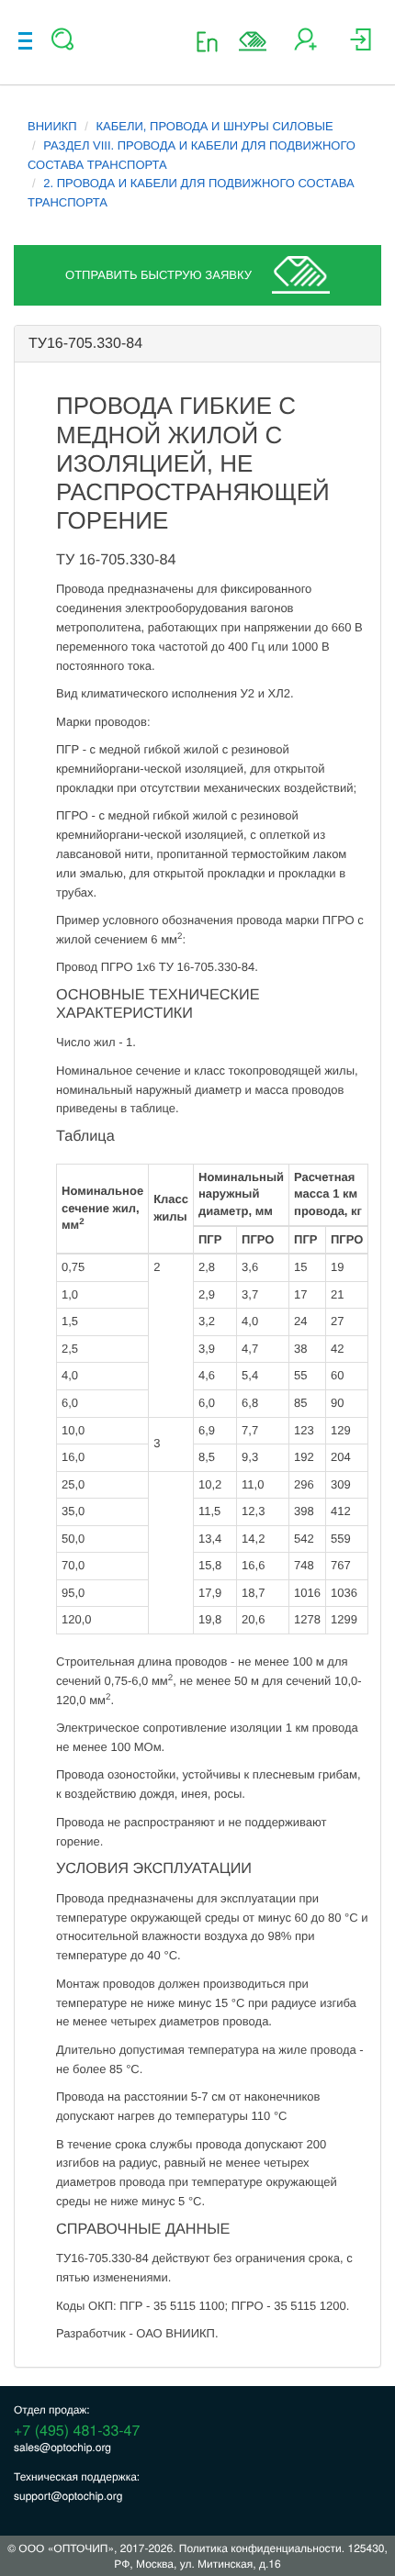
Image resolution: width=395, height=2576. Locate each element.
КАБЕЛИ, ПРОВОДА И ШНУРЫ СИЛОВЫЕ (215, 126)
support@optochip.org (68, 2496)
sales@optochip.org (62, 2447)
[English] (213, 41)
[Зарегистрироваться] (305, 46)
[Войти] (361, 46)
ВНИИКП (52, 126)
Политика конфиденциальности (260, 2548)
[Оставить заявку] (253, 41)
